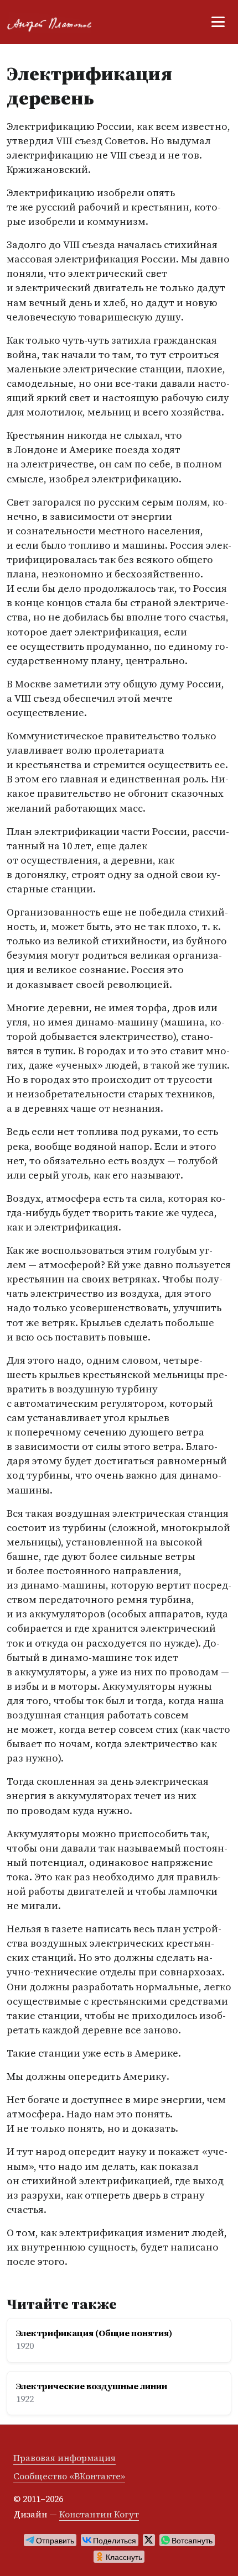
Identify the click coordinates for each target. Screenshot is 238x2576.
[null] (50, 2540)
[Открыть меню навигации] (218, 22)
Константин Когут (99, 2514)
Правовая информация (64, 2458)
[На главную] (54, 22)
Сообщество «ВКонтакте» (69, 2476)
